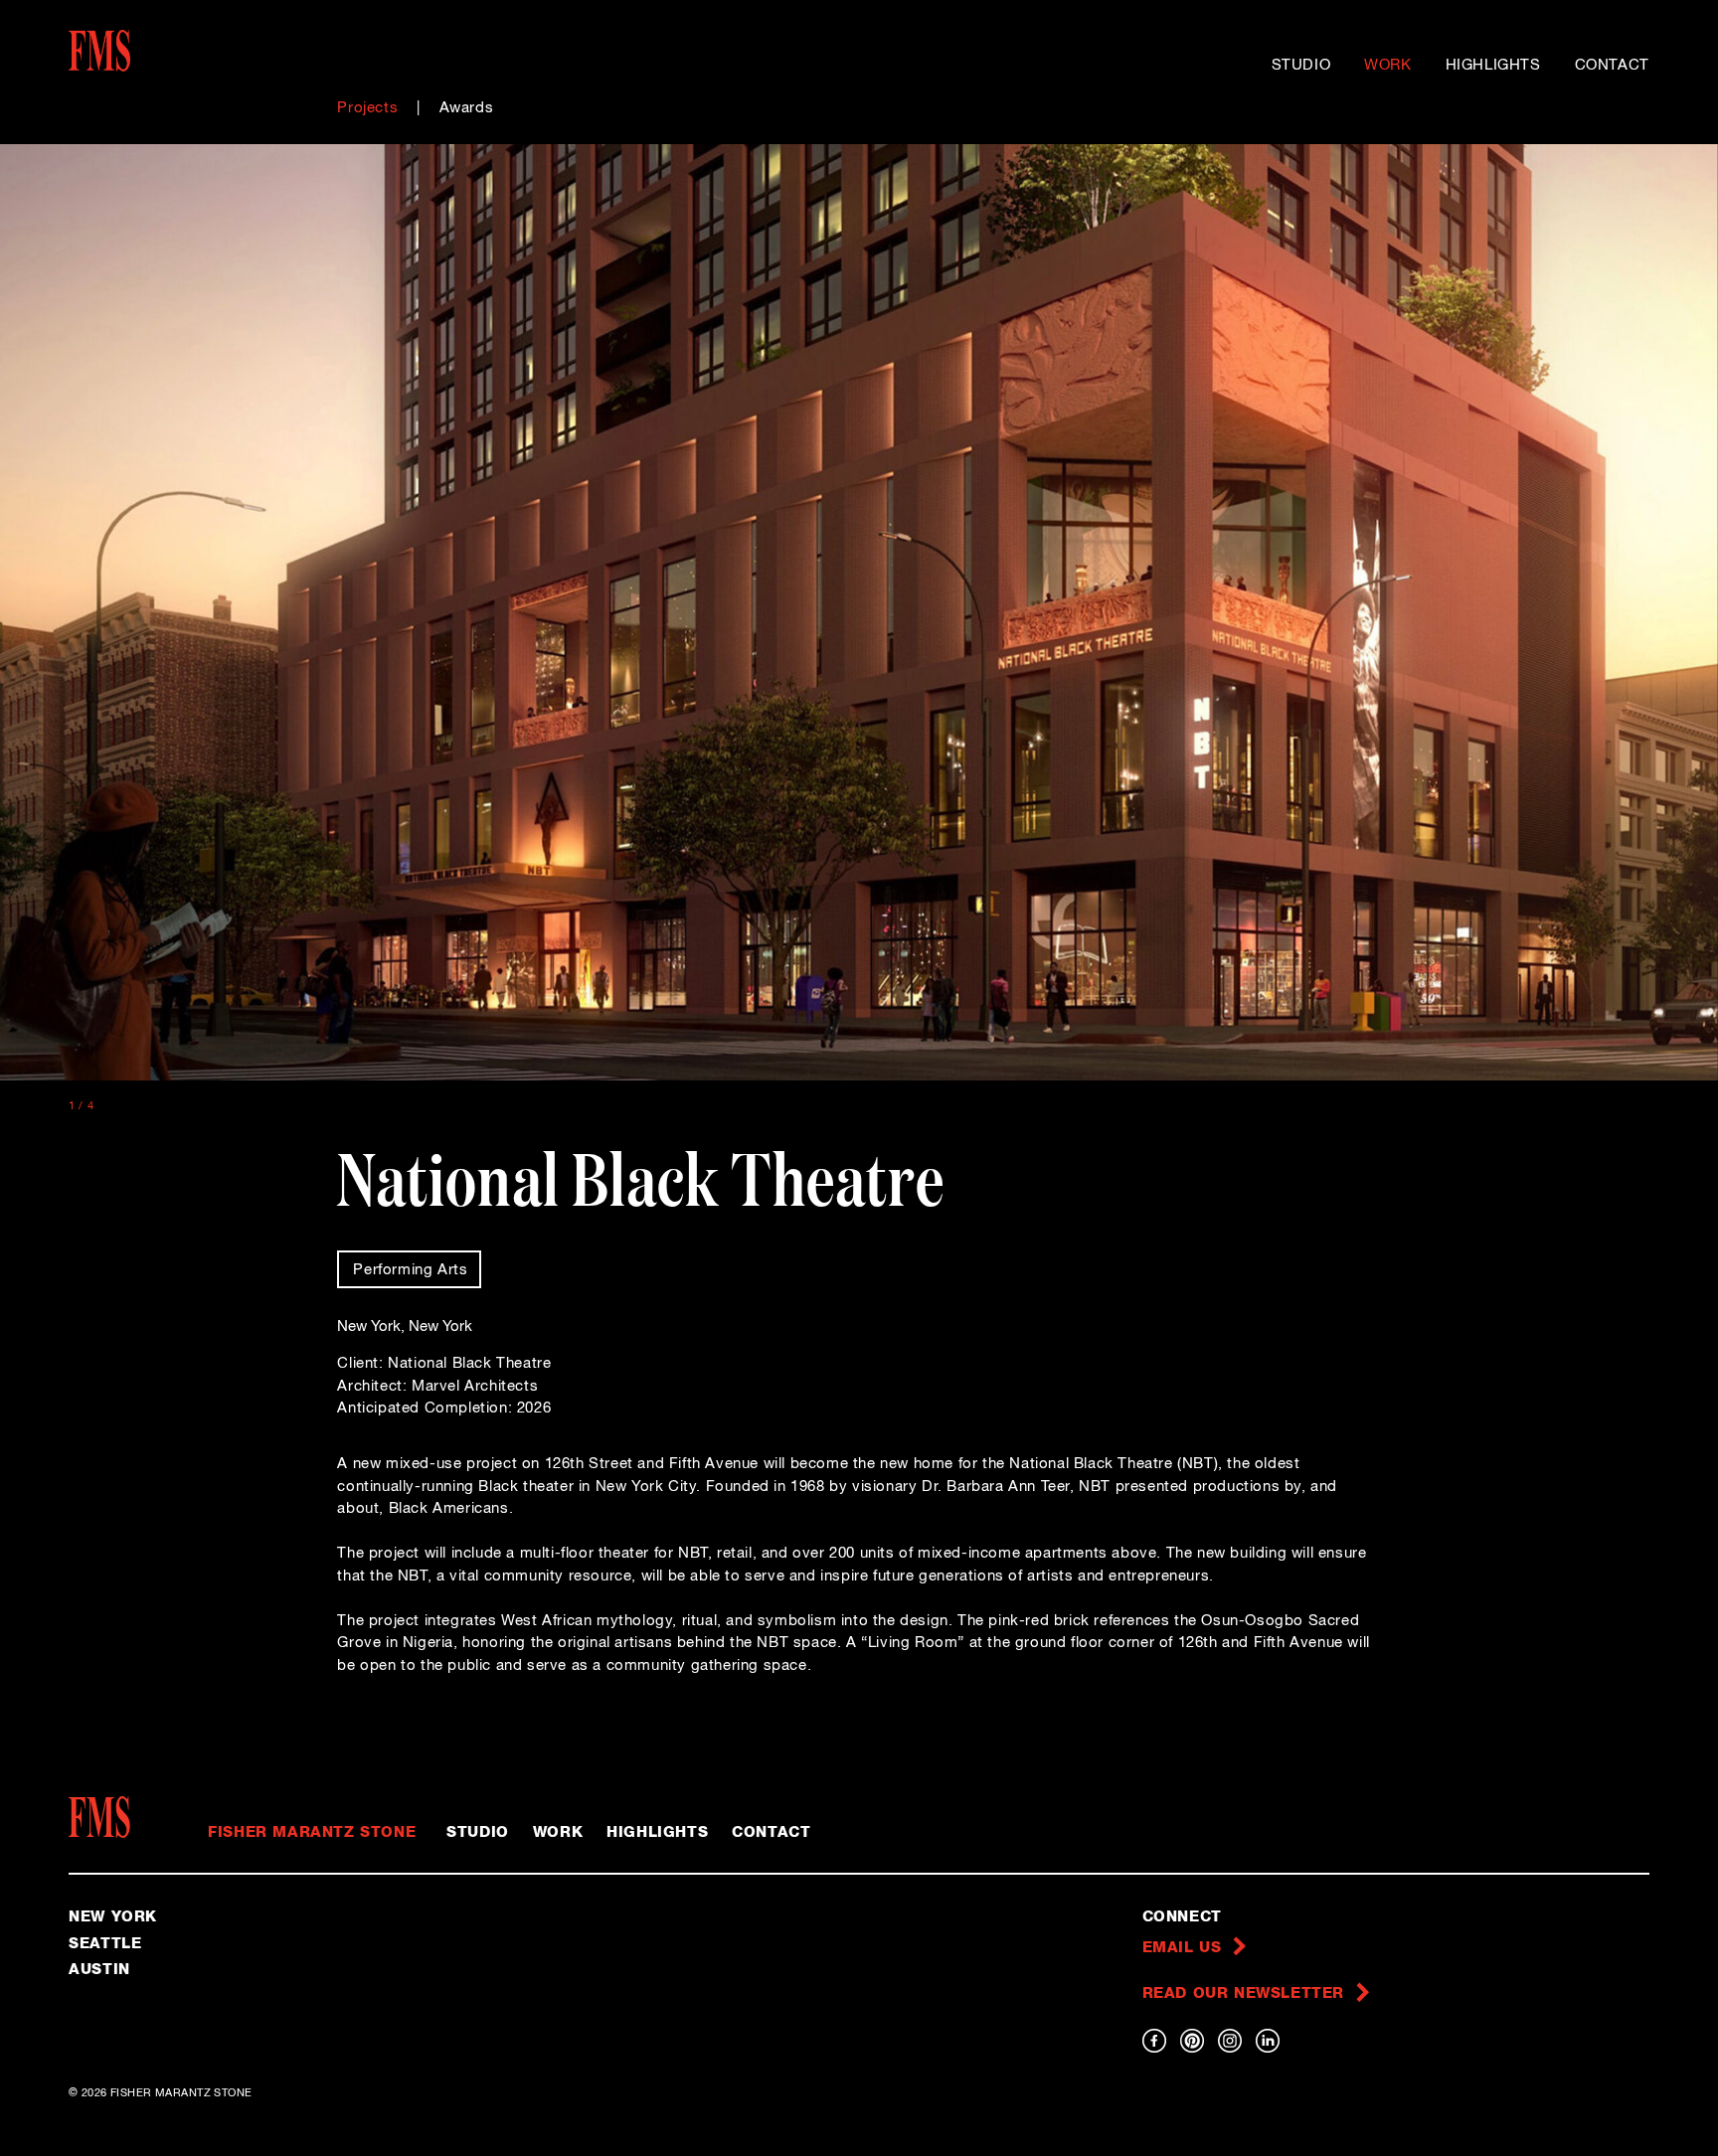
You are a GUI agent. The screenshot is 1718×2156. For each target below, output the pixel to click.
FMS (106, 1817)
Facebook (1154, 2041)
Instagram (1230, 2041)
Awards (467, 108)
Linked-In (1268, 2041)
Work (1387, 65)
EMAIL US (1182, 1948)
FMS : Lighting (162, 51)
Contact (1612, 65)
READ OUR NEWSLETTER (1243, 1993)
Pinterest (1192, 2041)
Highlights (1493, 65)
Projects (367, 108)
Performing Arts (410, 1270)
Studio (1301, 65)
